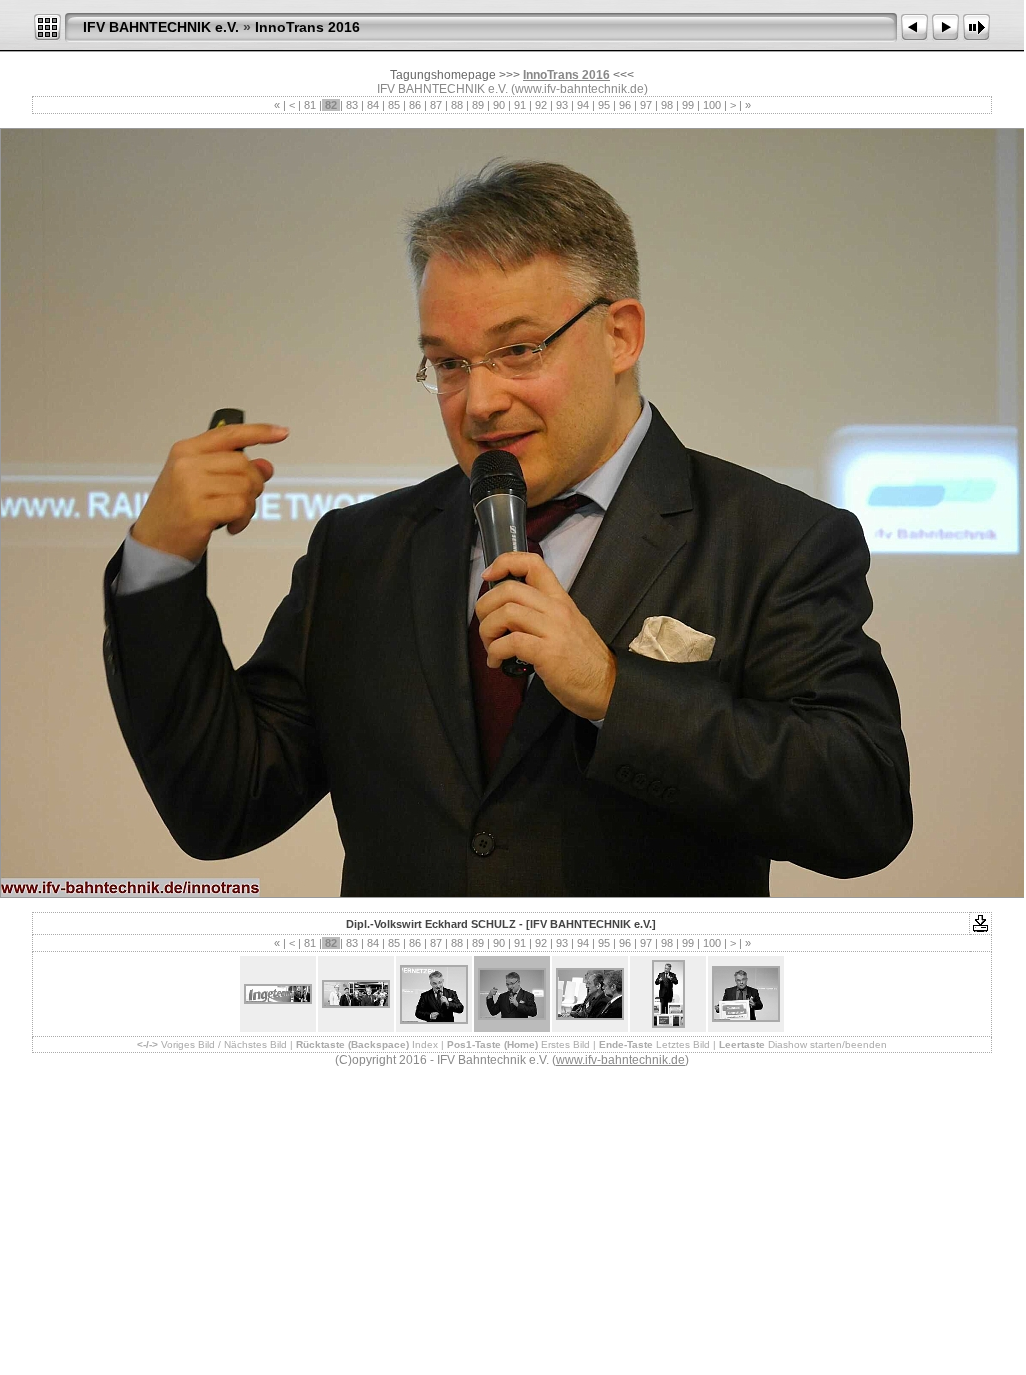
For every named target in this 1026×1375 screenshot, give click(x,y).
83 (352, 105)
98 (667, 105)
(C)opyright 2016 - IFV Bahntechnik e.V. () (512, 1060)
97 (646, 105)
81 (310, 105)
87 (436, 105)
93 (562, 105)
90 (499, 105)
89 (478, 105)
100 (712, 105)
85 (394, 105)
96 (625, 105)
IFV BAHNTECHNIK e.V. (161, 27)
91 (520, 105)
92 (541, 105)
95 (604, 105)
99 (688, 105)
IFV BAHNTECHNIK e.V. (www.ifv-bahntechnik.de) (512, 89)
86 (415, 105)
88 (457, 105)
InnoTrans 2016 (307, 27)
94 (583, 105)
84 (373, 105)
